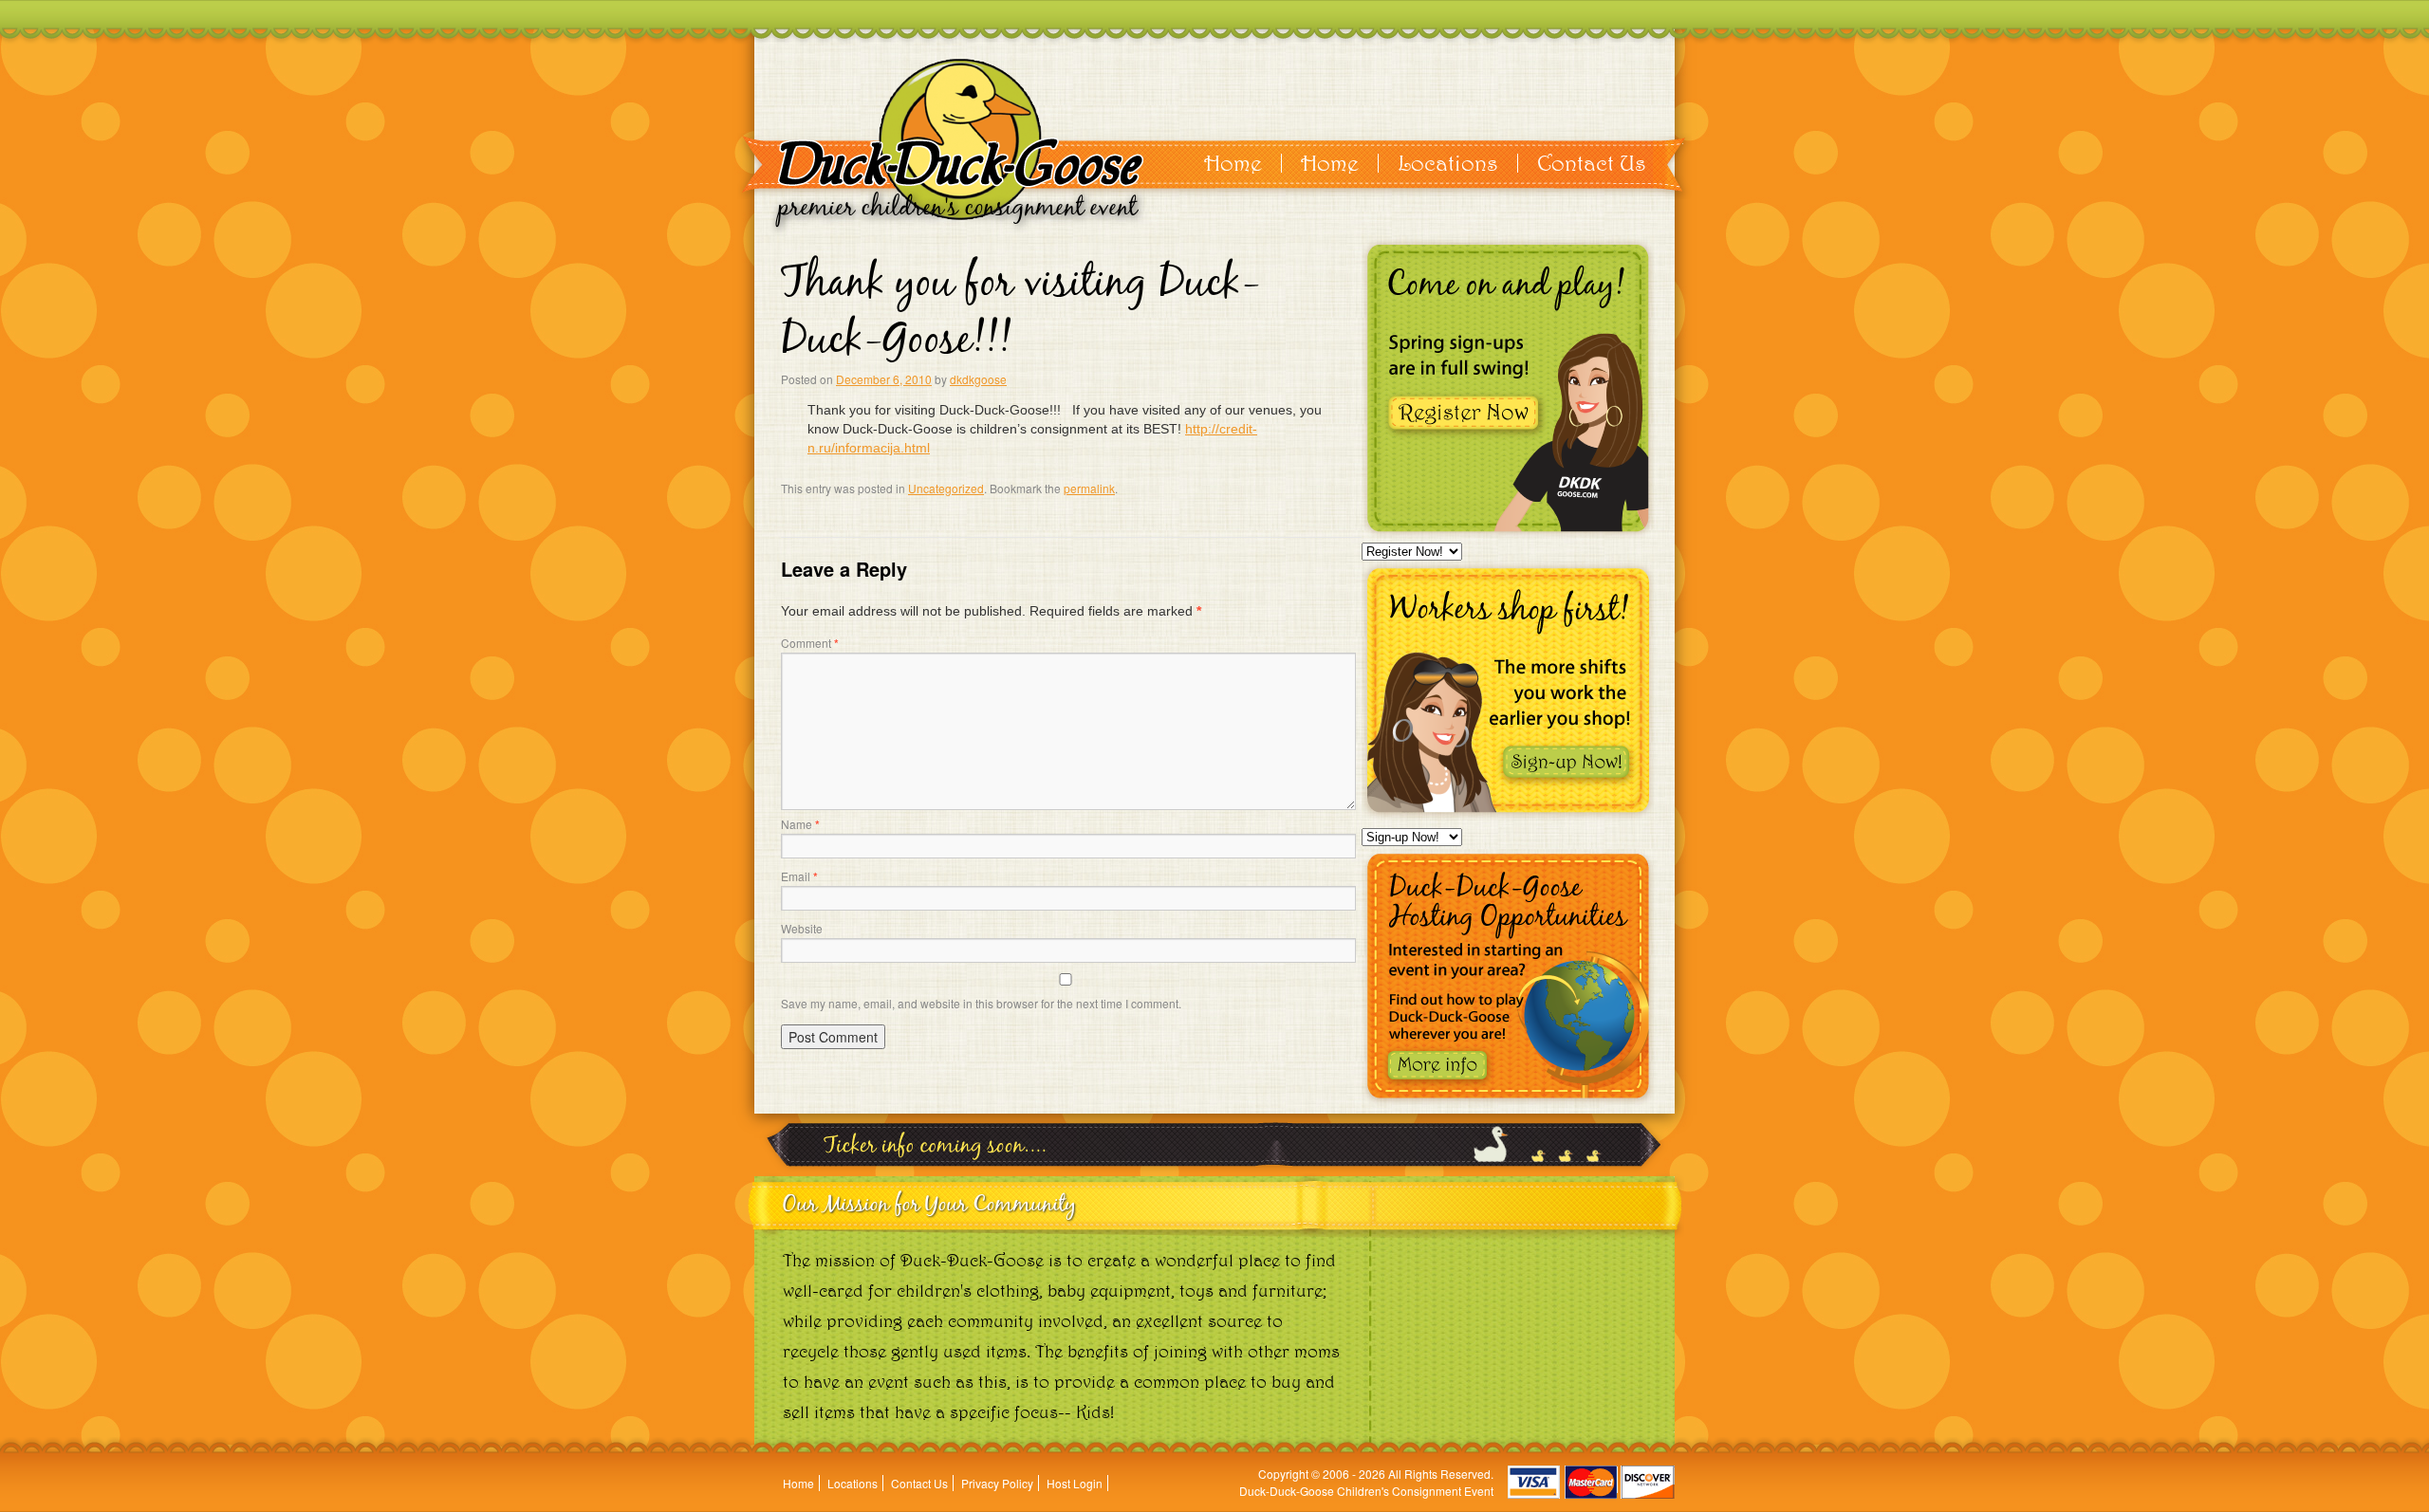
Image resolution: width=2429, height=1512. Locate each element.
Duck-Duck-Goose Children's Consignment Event (1366, 1491)
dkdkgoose (978, 379)
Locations (1448, 163)
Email (799, 876)
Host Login (1075, 1483)
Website (802, 928)
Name (800, 824)
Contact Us (1592, 163)
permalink (1089, 488)
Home (1233, 163)
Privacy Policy (997, 1483)
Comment (810, 643)
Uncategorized (946, 488)
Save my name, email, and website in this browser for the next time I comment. (981, 1003)
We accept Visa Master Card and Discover (1591, 1482)
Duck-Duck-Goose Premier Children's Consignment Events (961, 139)
